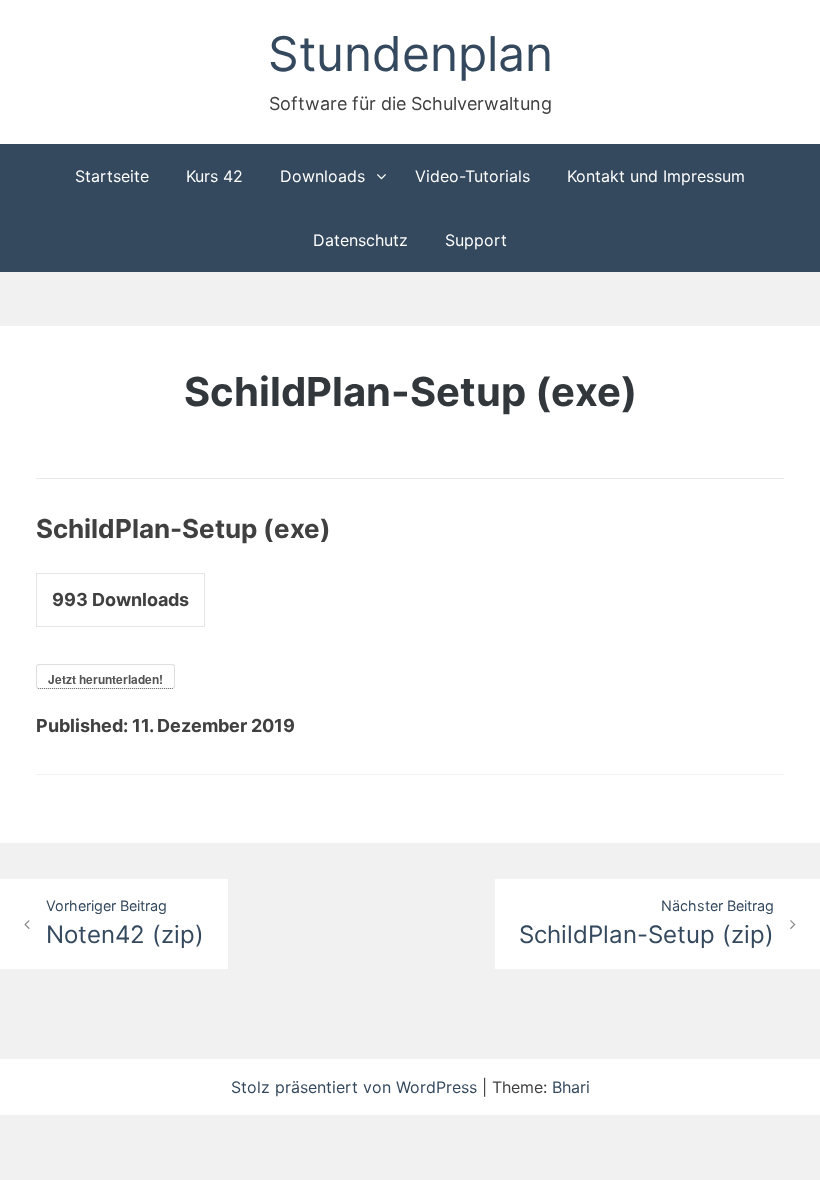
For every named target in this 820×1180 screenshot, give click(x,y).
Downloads (322, 176)
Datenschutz (360, 240)
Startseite (112, 176)
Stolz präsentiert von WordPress (356, 1087)
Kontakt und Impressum (656, 176)
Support (476, 240)
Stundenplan (410, 53)
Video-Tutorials (472, 176)
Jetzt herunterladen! (105, 679)
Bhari (571, 1087)
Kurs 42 (214, 176)
